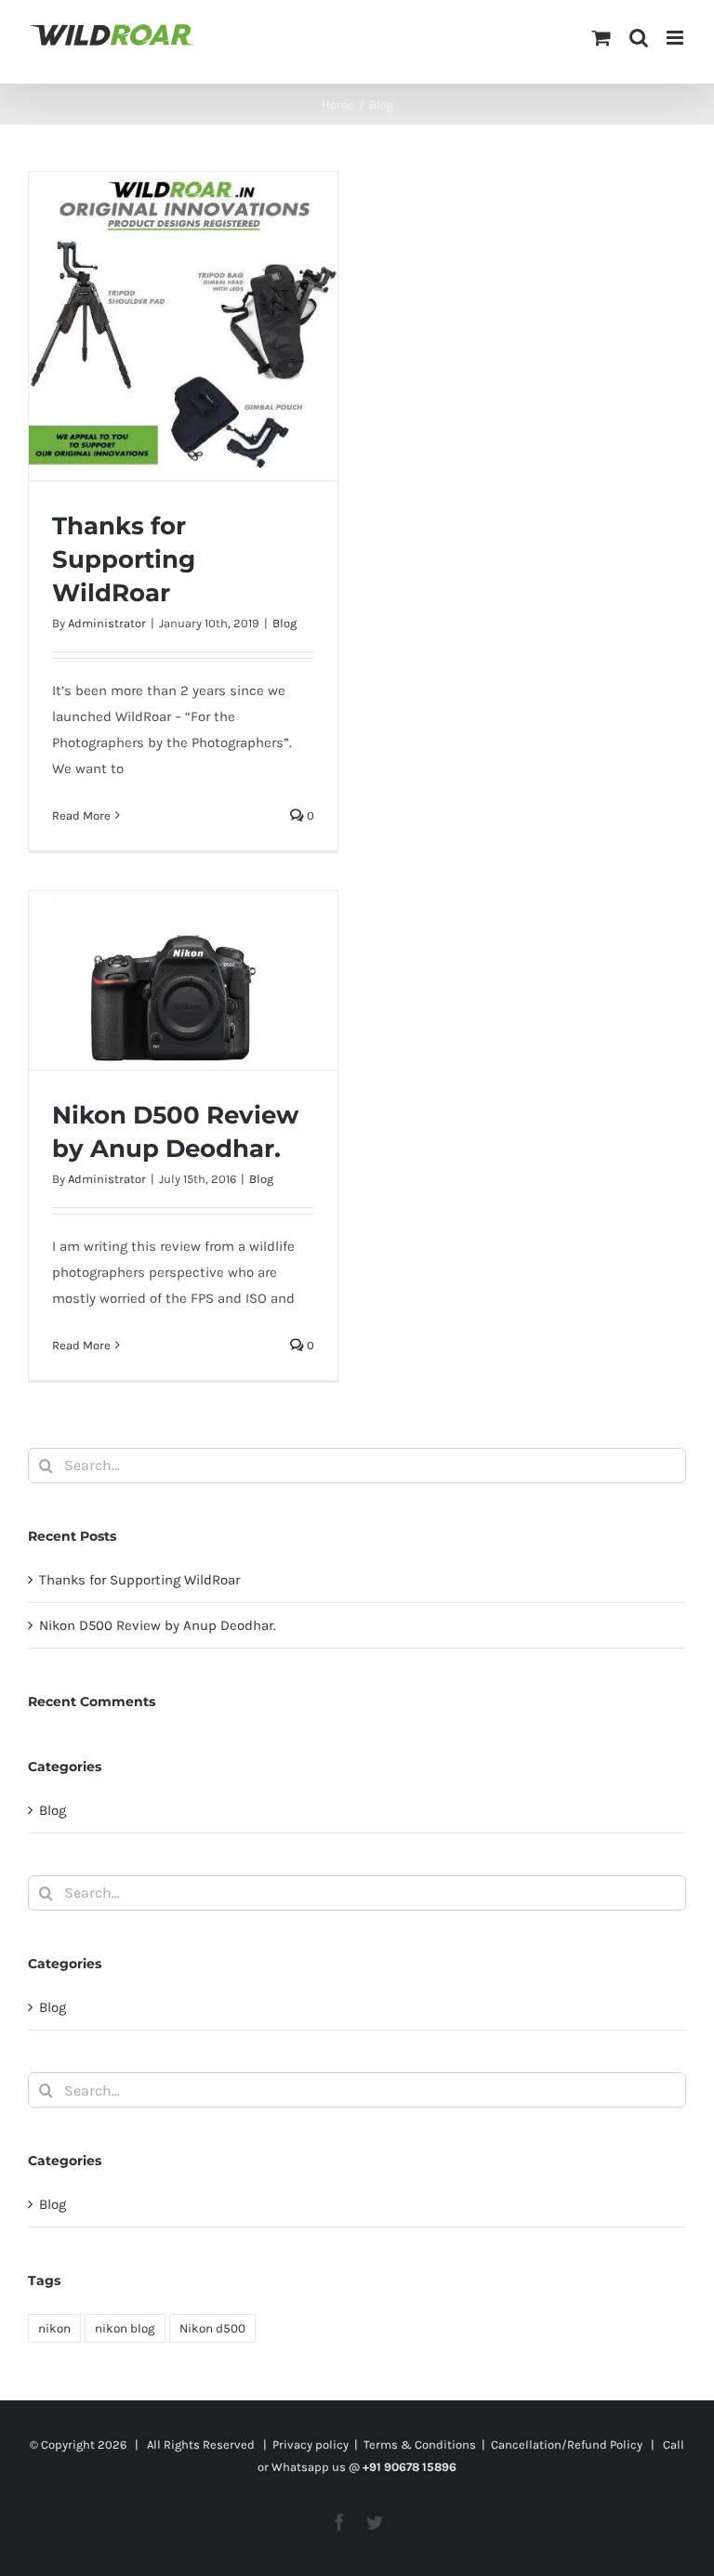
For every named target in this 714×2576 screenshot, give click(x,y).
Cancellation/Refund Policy (567, 2445)
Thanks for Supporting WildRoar (124, 559)
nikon (54, 2328)
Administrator (107, 623)
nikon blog (125, 2328)
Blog (284, 623)
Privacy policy (311, 2445)
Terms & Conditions (420, 2445)
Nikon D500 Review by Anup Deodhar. (158, 1625)
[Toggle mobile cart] (602, 38)
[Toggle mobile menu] (676, 38)
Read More (81, 815)
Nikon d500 (212, 2328)
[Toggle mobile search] (639, 38)
